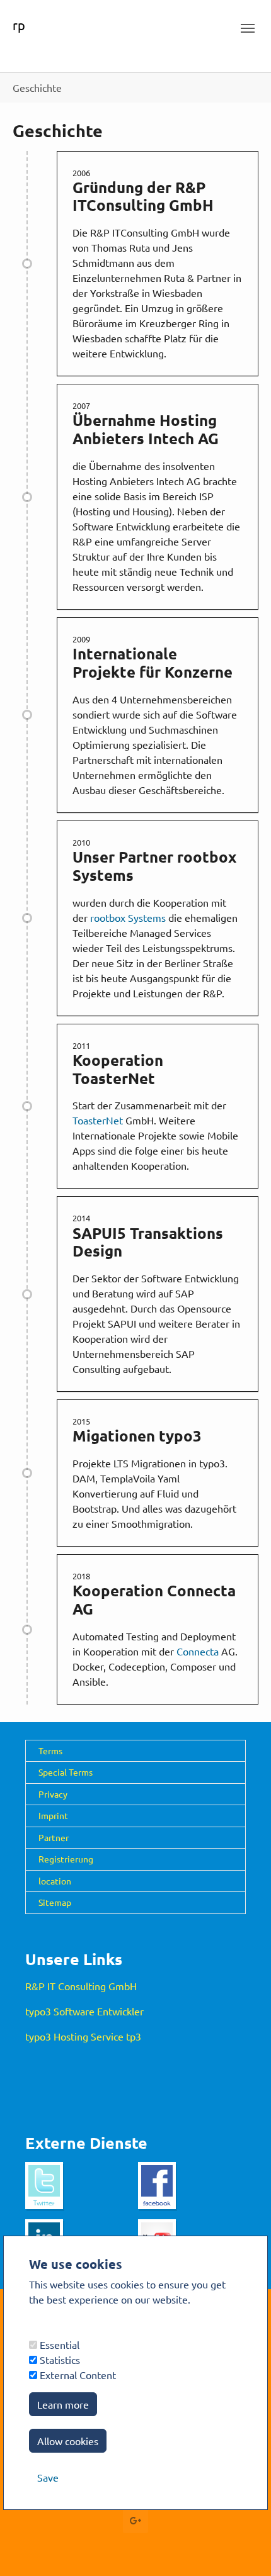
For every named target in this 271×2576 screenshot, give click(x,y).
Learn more (63, 2404)
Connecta (199, 1651)
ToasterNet (99, 1120)
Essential (58, 2344)
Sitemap (55, 1902)
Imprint (53, 1815)
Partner (54, 1837)
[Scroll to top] (243, 2548)
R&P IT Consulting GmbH (81, 1986)
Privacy (53, 1794)
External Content (77, 2375)
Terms (50, 1750)
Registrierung (66, 1859)
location (55, 1881)
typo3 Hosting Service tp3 (83, 2036)
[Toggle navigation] (248, 28)
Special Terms (66, 1772)
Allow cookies (68, 2441)
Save (48, 2477)
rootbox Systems (129, 917)
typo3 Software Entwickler (84, 2011)
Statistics (59, 2360)
